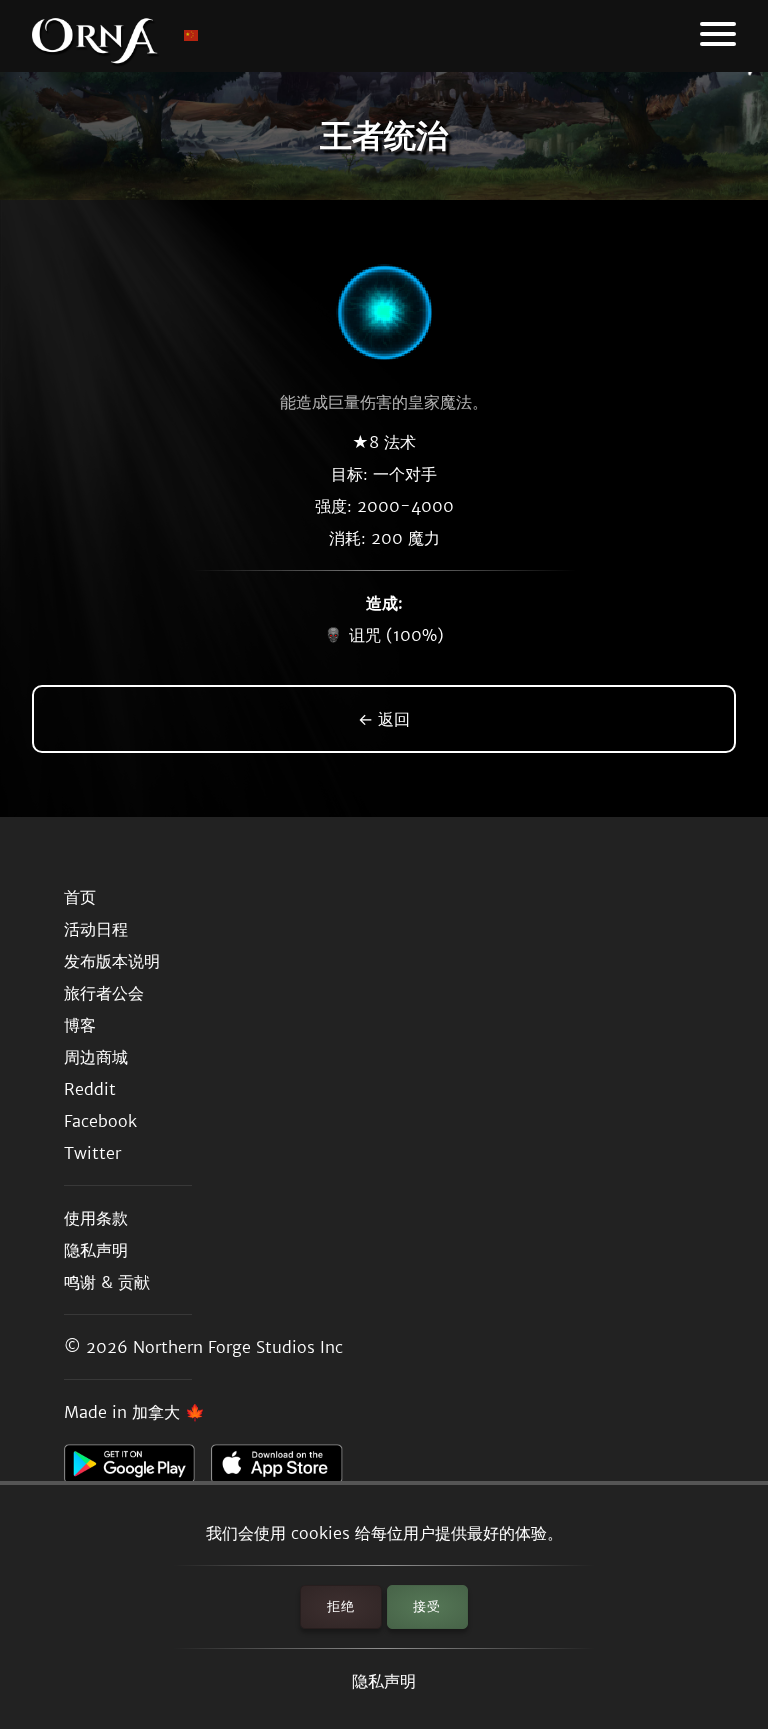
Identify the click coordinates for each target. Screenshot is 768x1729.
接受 (427, 1606)
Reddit (90, 1089)
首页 (80, 897)
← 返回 (384, 719)
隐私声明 (384, 1681)
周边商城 (96, 1057)
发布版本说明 (112, 961)
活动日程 (96, 929)
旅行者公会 (104, 993)
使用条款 (96, 1218)
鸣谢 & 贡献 (107, 1282)
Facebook (100, 1121)
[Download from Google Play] (137, 1469)
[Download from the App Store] (284, 1469)
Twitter (92, 1153)
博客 (80, 1025)
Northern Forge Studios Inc (238, 1347)
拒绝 (341, 1606)
